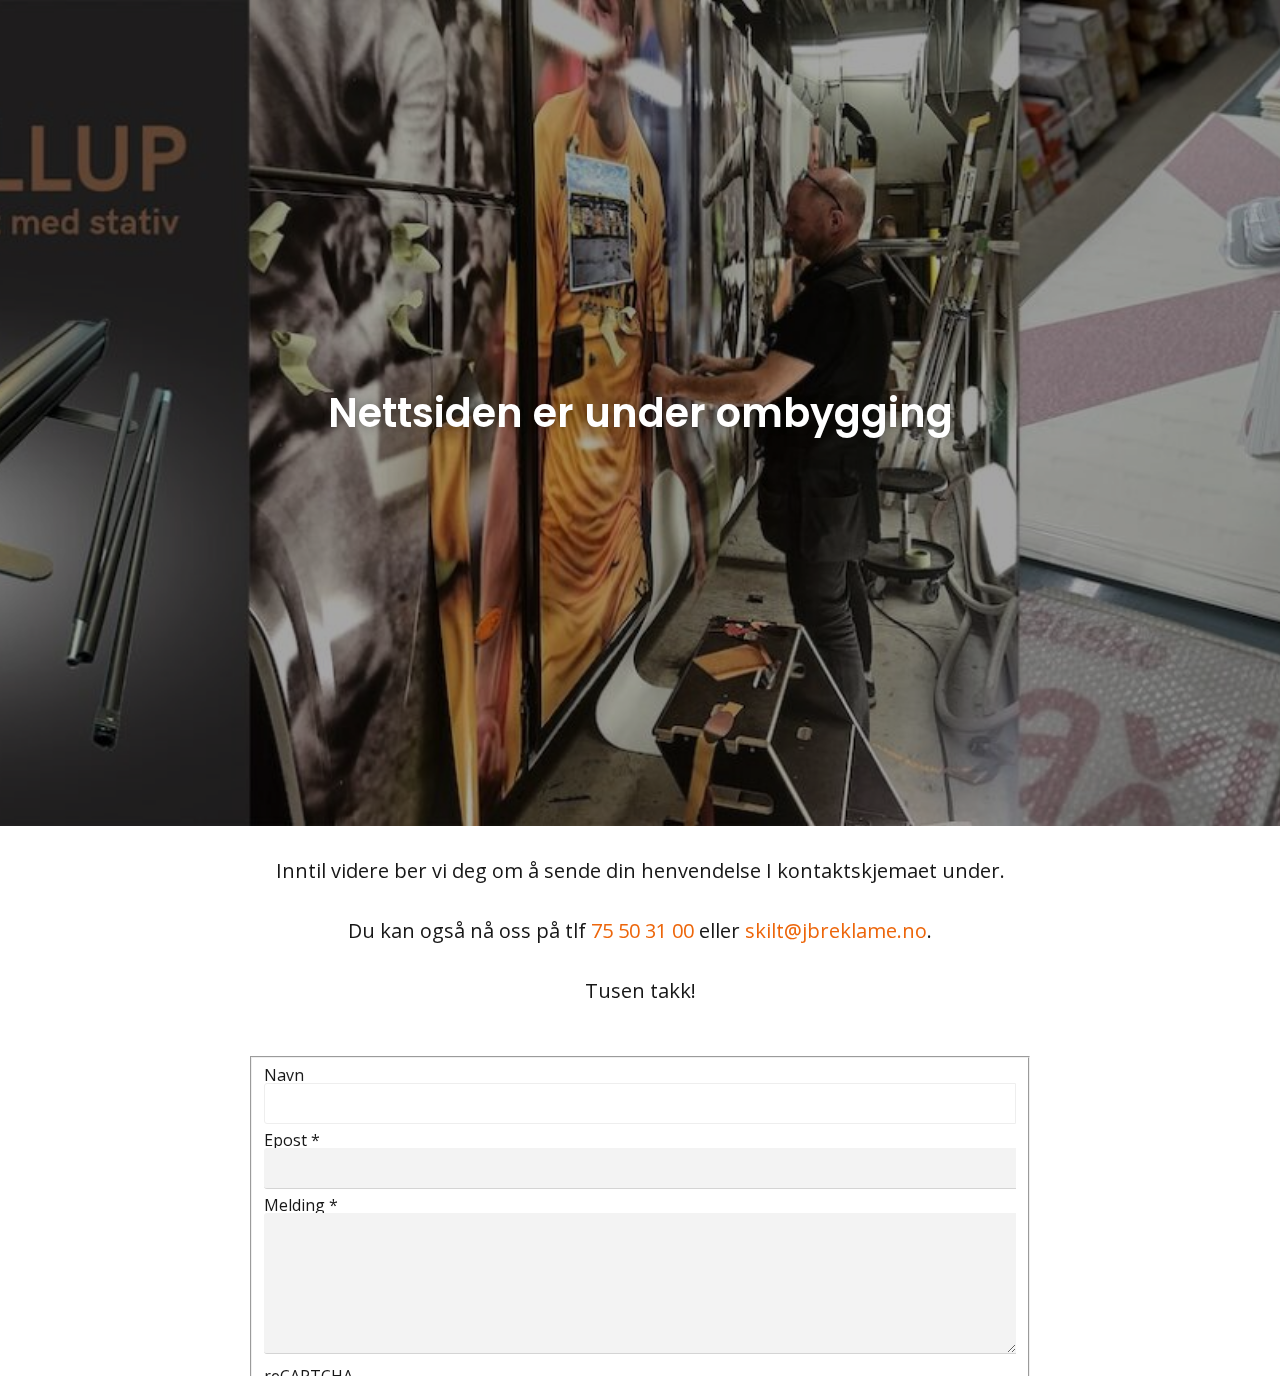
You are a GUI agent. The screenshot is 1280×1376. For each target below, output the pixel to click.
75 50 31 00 (642, 930)
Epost (292, 1140)
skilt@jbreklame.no (836, 930)
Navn (284, 1075)
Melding (301, 1205)
